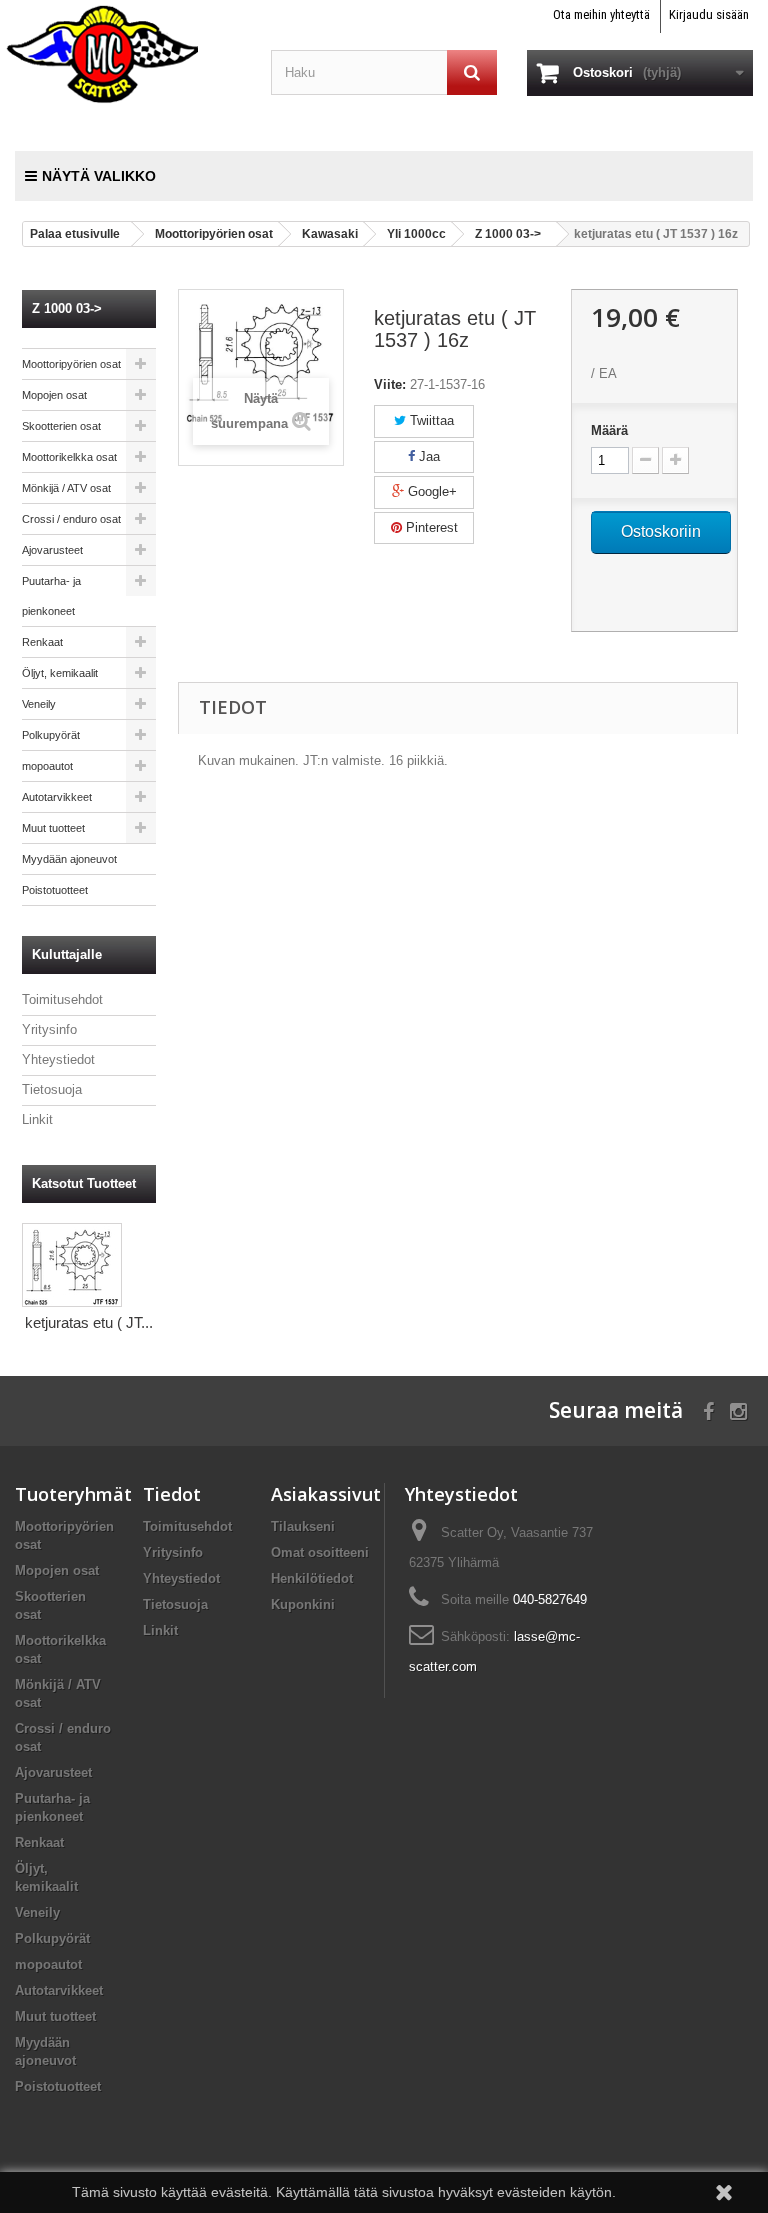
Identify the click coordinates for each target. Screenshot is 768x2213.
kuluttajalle (67, 954)
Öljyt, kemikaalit (60, 673)
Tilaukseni (303, 1526)
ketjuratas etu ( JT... (89, 1322)
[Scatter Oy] (128, 53)
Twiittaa (430, 420)
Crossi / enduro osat (71, 519)
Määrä (609, 430)
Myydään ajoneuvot (69, 859)
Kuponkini (303, 1604)
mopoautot (47, 766)
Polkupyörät (51, 735)
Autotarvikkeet (57, 797)
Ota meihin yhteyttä (601, 14)
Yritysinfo (49, 1029)
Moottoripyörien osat (71, 364)
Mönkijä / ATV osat (66, 488)
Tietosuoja (52, 1089)
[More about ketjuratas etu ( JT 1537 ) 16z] (72, 1265)
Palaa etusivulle (75, 234)
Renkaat (42, 642)
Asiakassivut (326, 1494)
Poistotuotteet (55, 890)
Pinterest (430, 527)
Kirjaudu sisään (709, 14)
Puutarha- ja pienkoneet (51, 596)
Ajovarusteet (52, 550)
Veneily (39, 704)
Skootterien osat (61, 426)
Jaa (427, 456)
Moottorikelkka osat (69, 457)
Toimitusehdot (62, 999)
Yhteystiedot (58, 1059)
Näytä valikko (99, 176)
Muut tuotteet (53, 828)
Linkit (37, 1119)
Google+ (430, 491)
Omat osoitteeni (320, 1552)
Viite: (390, 384)
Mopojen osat (54, 395)
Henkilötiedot (312, 1578)
